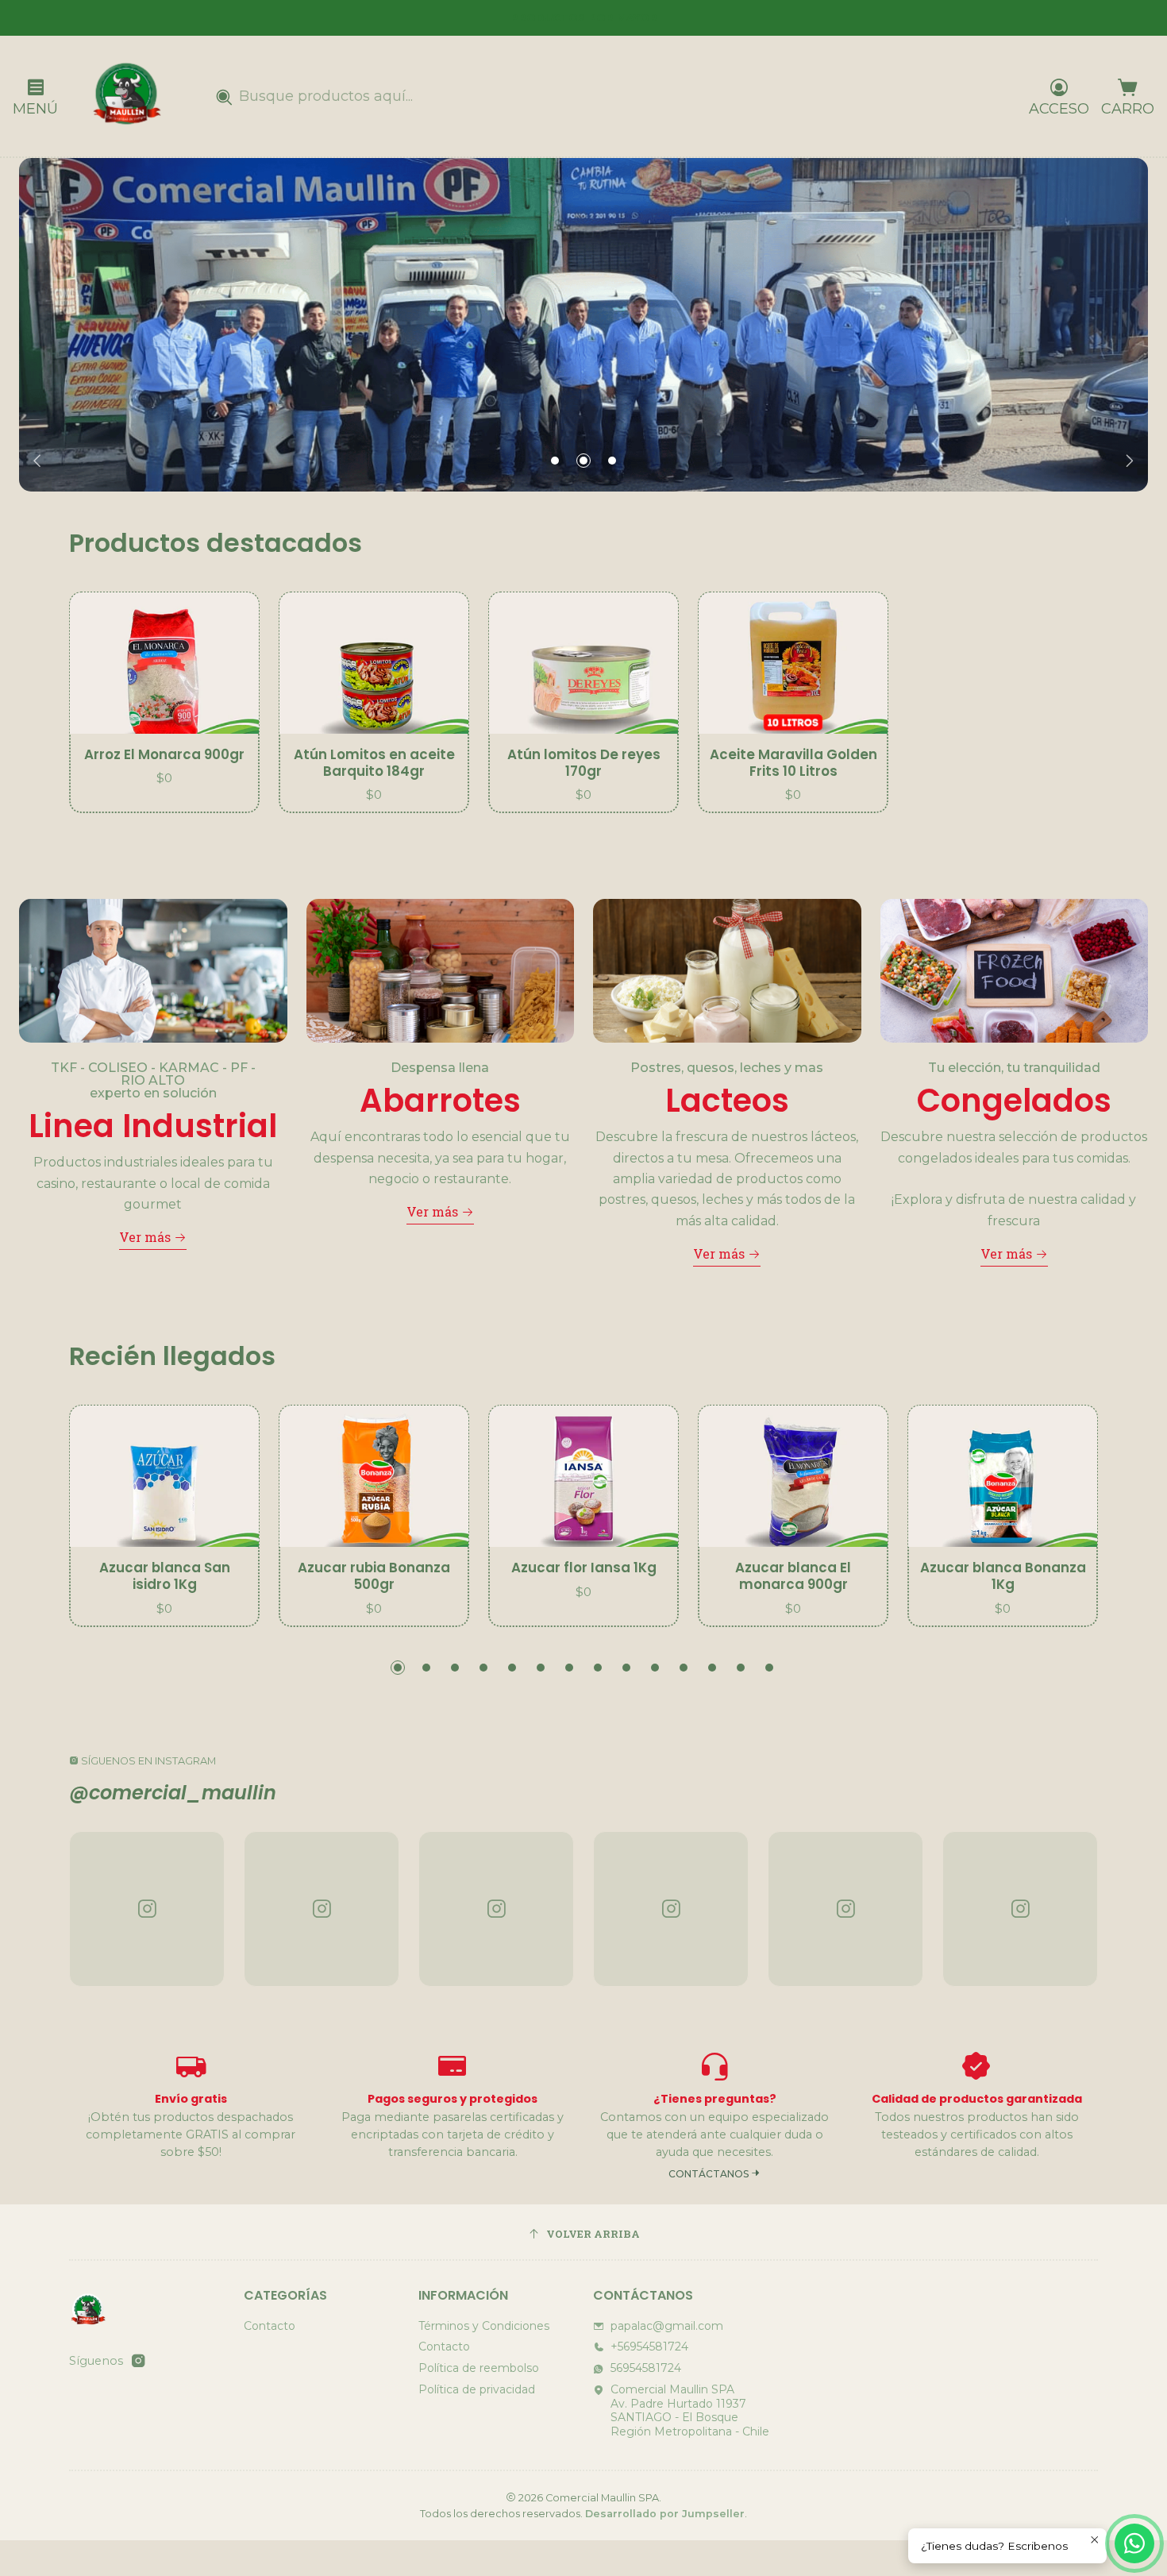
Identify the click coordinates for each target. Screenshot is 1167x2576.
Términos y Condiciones (484, 2326)
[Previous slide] (40, 461)
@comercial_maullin (173, 1793)
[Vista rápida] (230, 663)
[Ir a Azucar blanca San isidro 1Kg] (164, 1477)
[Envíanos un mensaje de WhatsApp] (1134, 2543)
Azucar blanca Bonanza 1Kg (1003, 1576)
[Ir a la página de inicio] (126, 96)
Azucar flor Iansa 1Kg (584, 1568)
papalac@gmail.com (667, 2326)
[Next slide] (1127, 461)
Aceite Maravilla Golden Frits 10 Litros (793, 763)
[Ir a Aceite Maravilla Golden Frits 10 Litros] (793, 663)
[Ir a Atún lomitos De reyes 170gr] (583, 663)
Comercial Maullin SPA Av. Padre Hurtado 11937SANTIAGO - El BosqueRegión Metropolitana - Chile (690, 2410)
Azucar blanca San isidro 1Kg (165, 1576)
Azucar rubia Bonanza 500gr (374, 1576)
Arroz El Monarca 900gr (164, 755)
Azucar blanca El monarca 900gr (793, 1576)
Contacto (270, 2326)
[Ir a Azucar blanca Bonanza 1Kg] (1003, 1477)
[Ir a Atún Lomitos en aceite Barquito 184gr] (374, 663)
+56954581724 (649, 2347)
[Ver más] (153, 1074)
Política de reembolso (479, 2368)
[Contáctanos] (714, 2115)
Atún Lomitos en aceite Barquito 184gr (374, 763)
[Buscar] (224, 98)
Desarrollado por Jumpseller (665, 2514)
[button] (555, 461)
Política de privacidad (477, 2389)
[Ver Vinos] (583, 325)
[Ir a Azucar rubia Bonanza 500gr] (374, 1477)
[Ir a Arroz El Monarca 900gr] (164, 663)
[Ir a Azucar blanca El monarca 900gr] (793, 1477)
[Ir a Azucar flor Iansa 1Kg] (583, 1477)
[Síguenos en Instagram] (138, 2361)
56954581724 (646, 2368)
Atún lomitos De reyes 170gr (584, 763)
